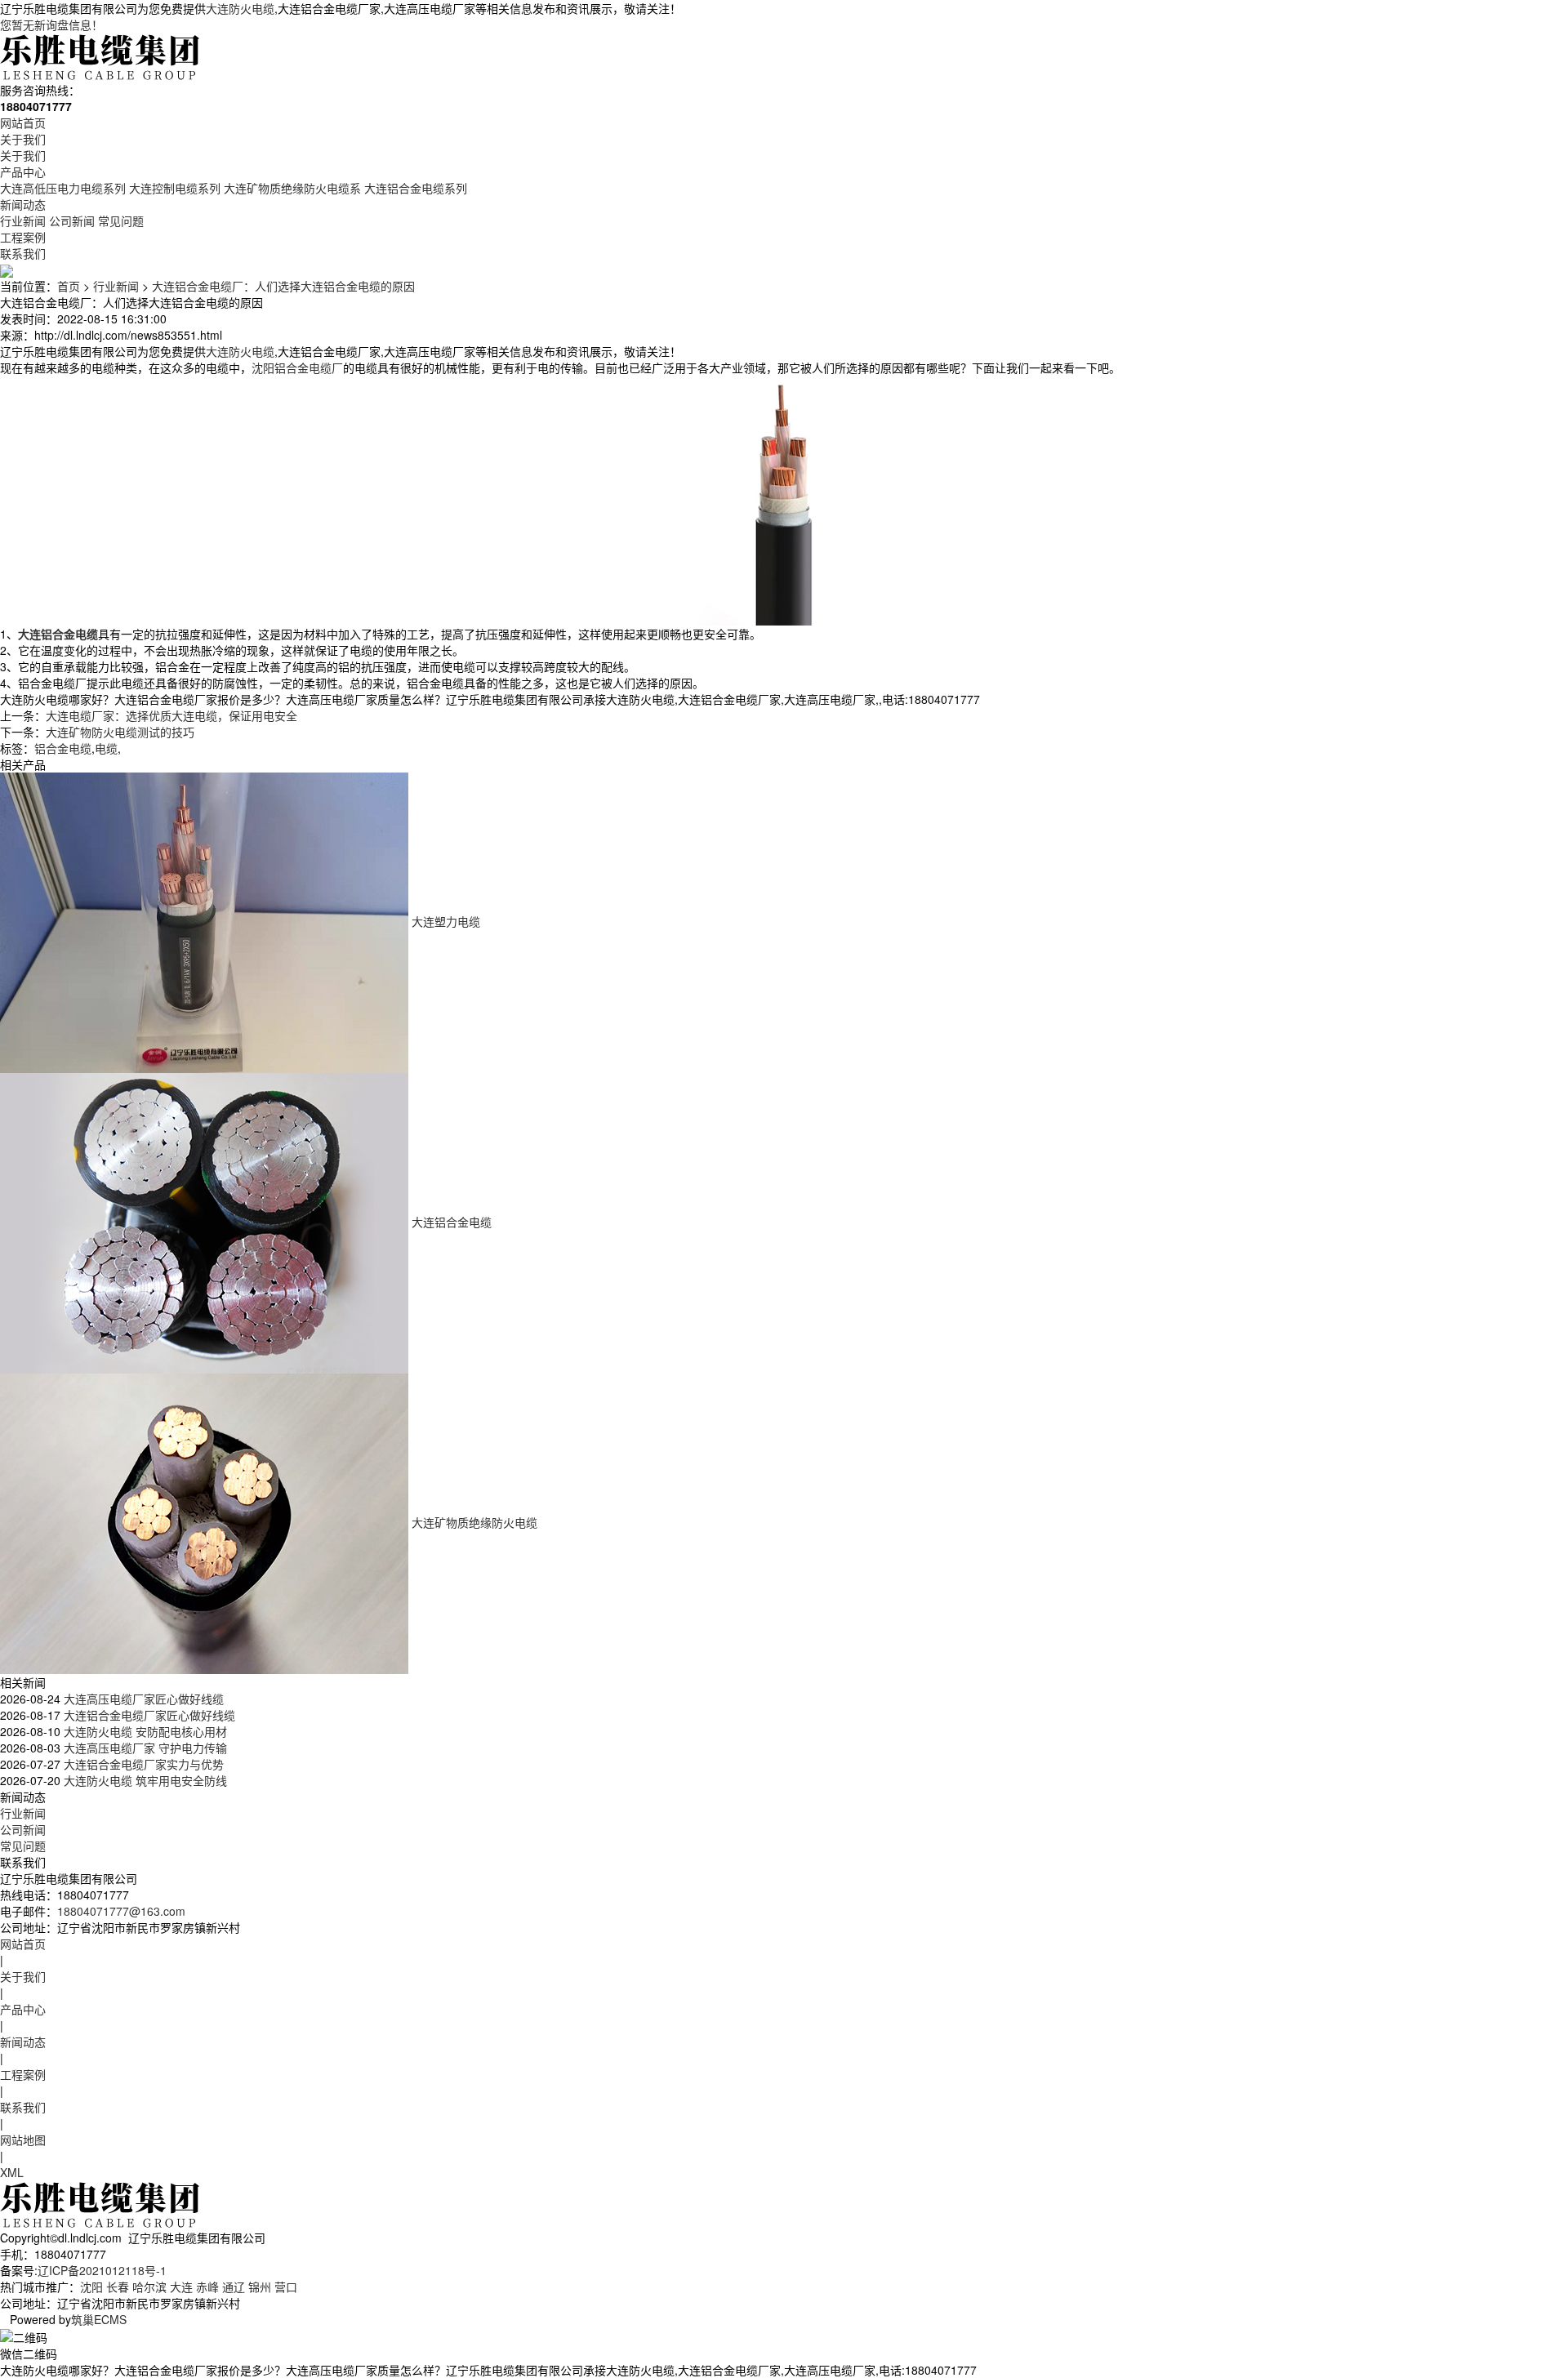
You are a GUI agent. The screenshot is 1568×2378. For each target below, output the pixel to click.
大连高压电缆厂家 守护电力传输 (144, 1748)
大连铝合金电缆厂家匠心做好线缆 (148, 1715)
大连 (181, 2287)
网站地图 (23, 2140)
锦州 (260, 2287)
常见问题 (121, 220)
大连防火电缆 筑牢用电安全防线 (144, 1780)
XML (12, 2172)
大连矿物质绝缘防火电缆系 (292, 188)
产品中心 (23, 171)
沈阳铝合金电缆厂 (297, 367)
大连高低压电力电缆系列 (63, 188)
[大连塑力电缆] (204, 921)
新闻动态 (23, 204)
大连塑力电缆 (446, 921)
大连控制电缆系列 (175, 188)
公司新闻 (72, 220)
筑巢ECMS (99, 2319)
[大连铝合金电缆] (204, 1222)
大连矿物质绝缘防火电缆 (474, 1522)
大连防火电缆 (240, 8)
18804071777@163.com (121, 1911)
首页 (69, 286)
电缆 (106, 748)
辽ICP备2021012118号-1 (102, 2270)
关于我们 (23, 139)
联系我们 (23, 253)
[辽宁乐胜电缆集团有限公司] (101, 56)
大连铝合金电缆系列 (416, 188)
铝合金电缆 (63, 748)
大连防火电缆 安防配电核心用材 (144, 1731)
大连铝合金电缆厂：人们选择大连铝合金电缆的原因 (283, 286)
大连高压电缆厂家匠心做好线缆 (142, 1699)
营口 (286, 2287)
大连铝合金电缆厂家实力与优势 (142, 1764)
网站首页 (23, 122)
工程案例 (23, 237)
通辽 (234, 2287)
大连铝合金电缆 (452, 1222)
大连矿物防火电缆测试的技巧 (120, 732)
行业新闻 (23, 220)
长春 (118, 2287)
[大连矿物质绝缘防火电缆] (204, 1522)
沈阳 (91, 2287)
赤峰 (207, 2287)
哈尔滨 (149, 2287)
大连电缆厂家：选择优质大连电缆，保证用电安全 (171, 715)
